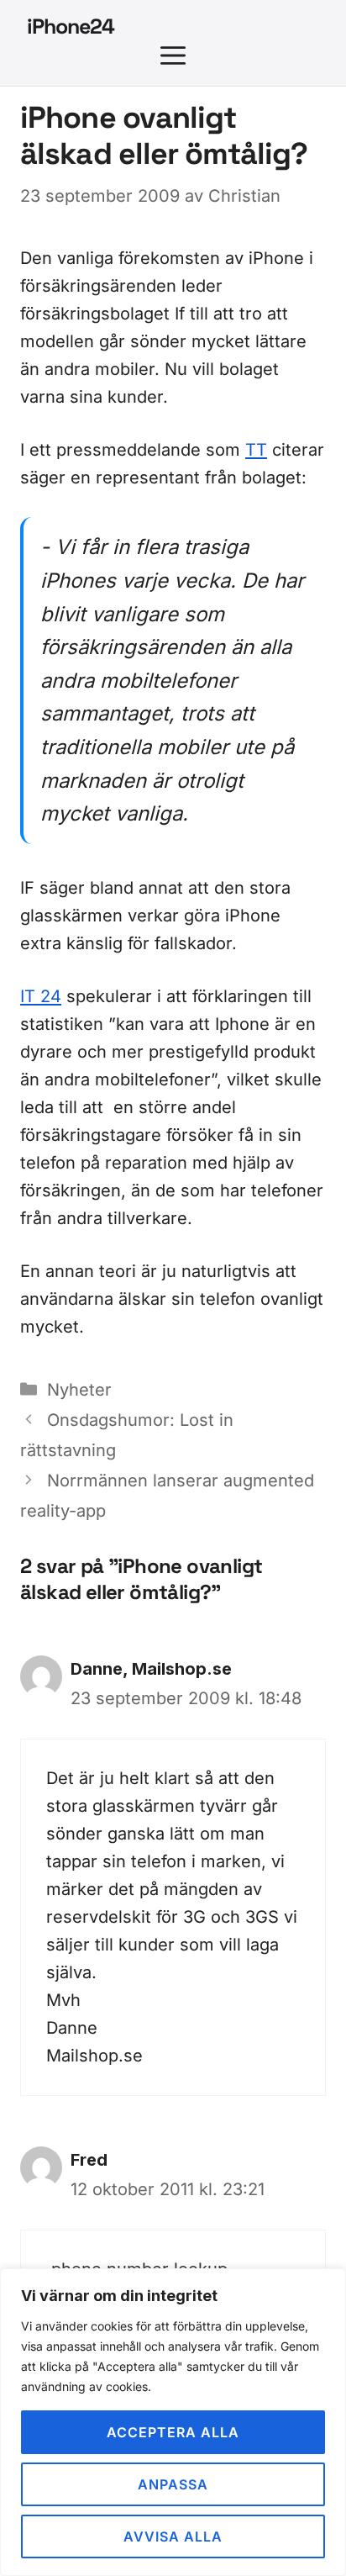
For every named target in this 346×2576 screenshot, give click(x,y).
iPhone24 (71, 26)
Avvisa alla (173, 2536)
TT (256, 450)
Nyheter (79, 1390)
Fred (89, 2160)
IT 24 (41, 996)
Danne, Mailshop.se (151, 1669)
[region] (173, 2422)
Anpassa (173, 2484)
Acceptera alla (173, 2432)
